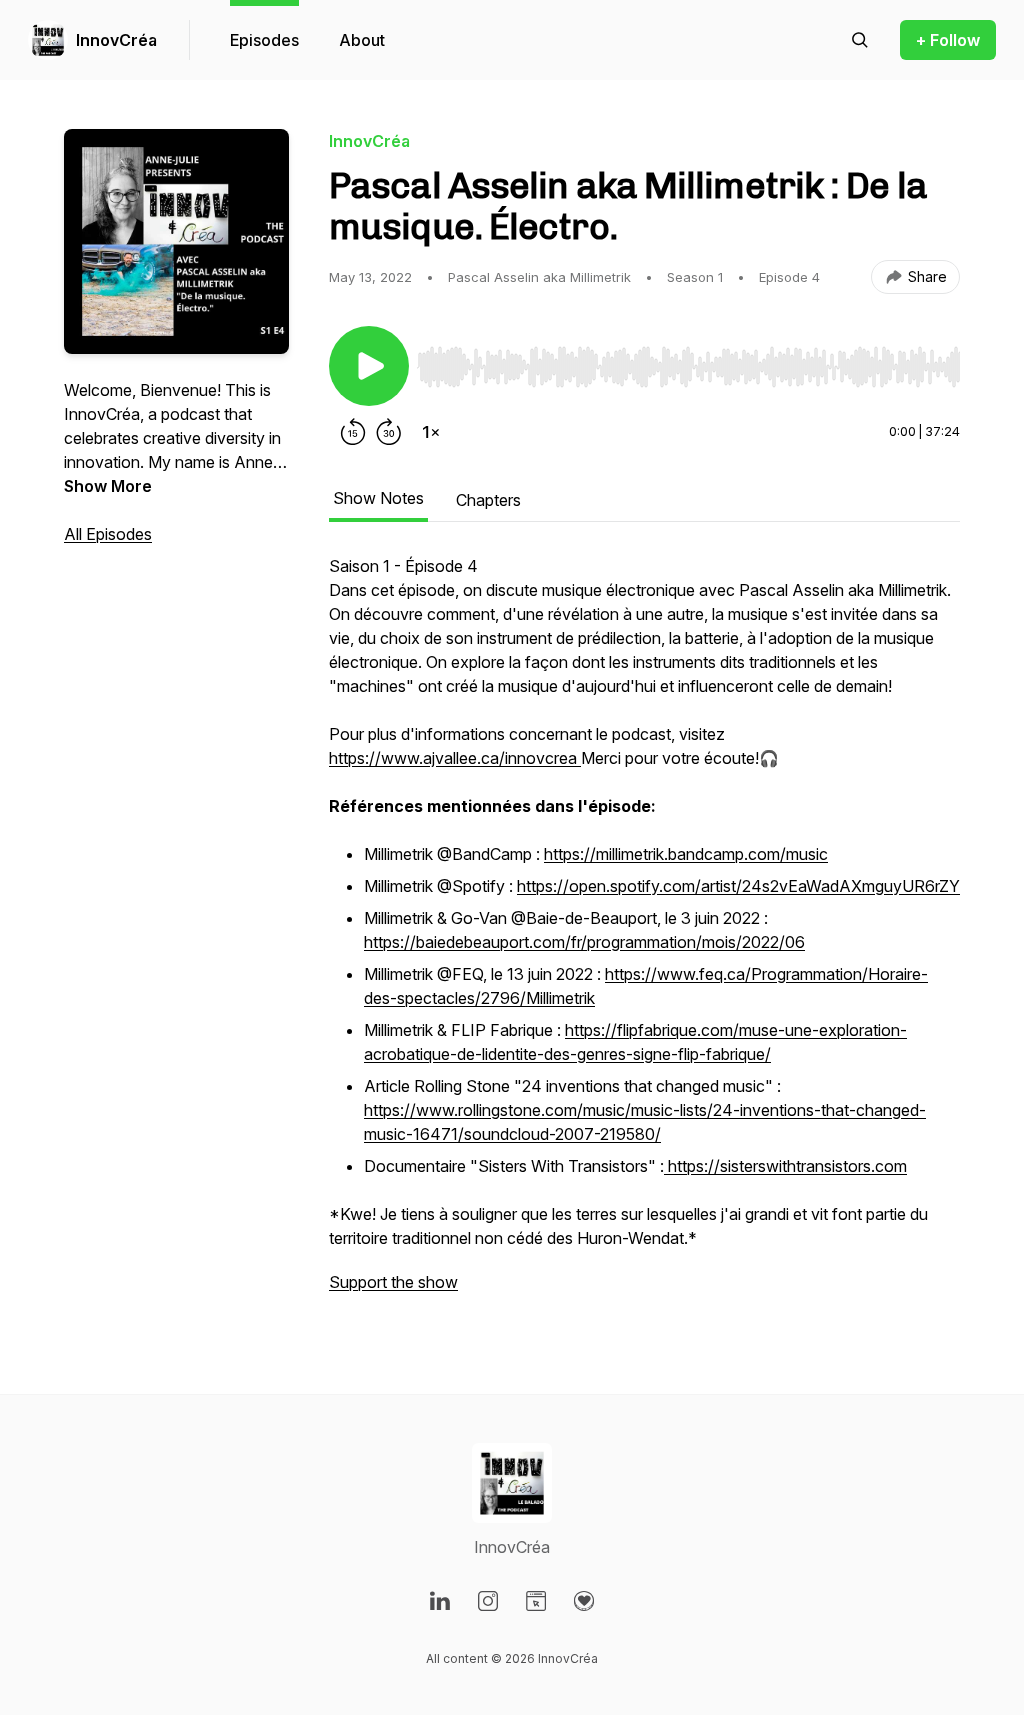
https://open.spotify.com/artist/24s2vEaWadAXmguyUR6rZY (738, 886)
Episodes (264, 40)
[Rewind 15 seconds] (353, 432)
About (362, 40)
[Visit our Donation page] (584, 1601)
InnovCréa (116, 40)
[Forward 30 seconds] (389, 432)
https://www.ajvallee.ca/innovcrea (455, 758)
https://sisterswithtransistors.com (785, 1166)
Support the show (393, 1282)
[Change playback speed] (431, 432)
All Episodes (108, 534)
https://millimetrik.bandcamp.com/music (686, 854)
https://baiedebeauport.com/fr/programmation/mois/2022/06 (584, 942)
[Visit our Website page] (536, 1601)
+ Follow (948, 40)
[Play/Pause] (369, 366)
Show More (108, 486)
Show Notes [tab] (378, 498)
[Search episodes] (860, 40)
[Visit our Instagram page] (488, 1601)
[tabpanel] (644, 934)
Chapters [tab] (488, 500)
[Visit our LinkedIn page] (440, 1601)
